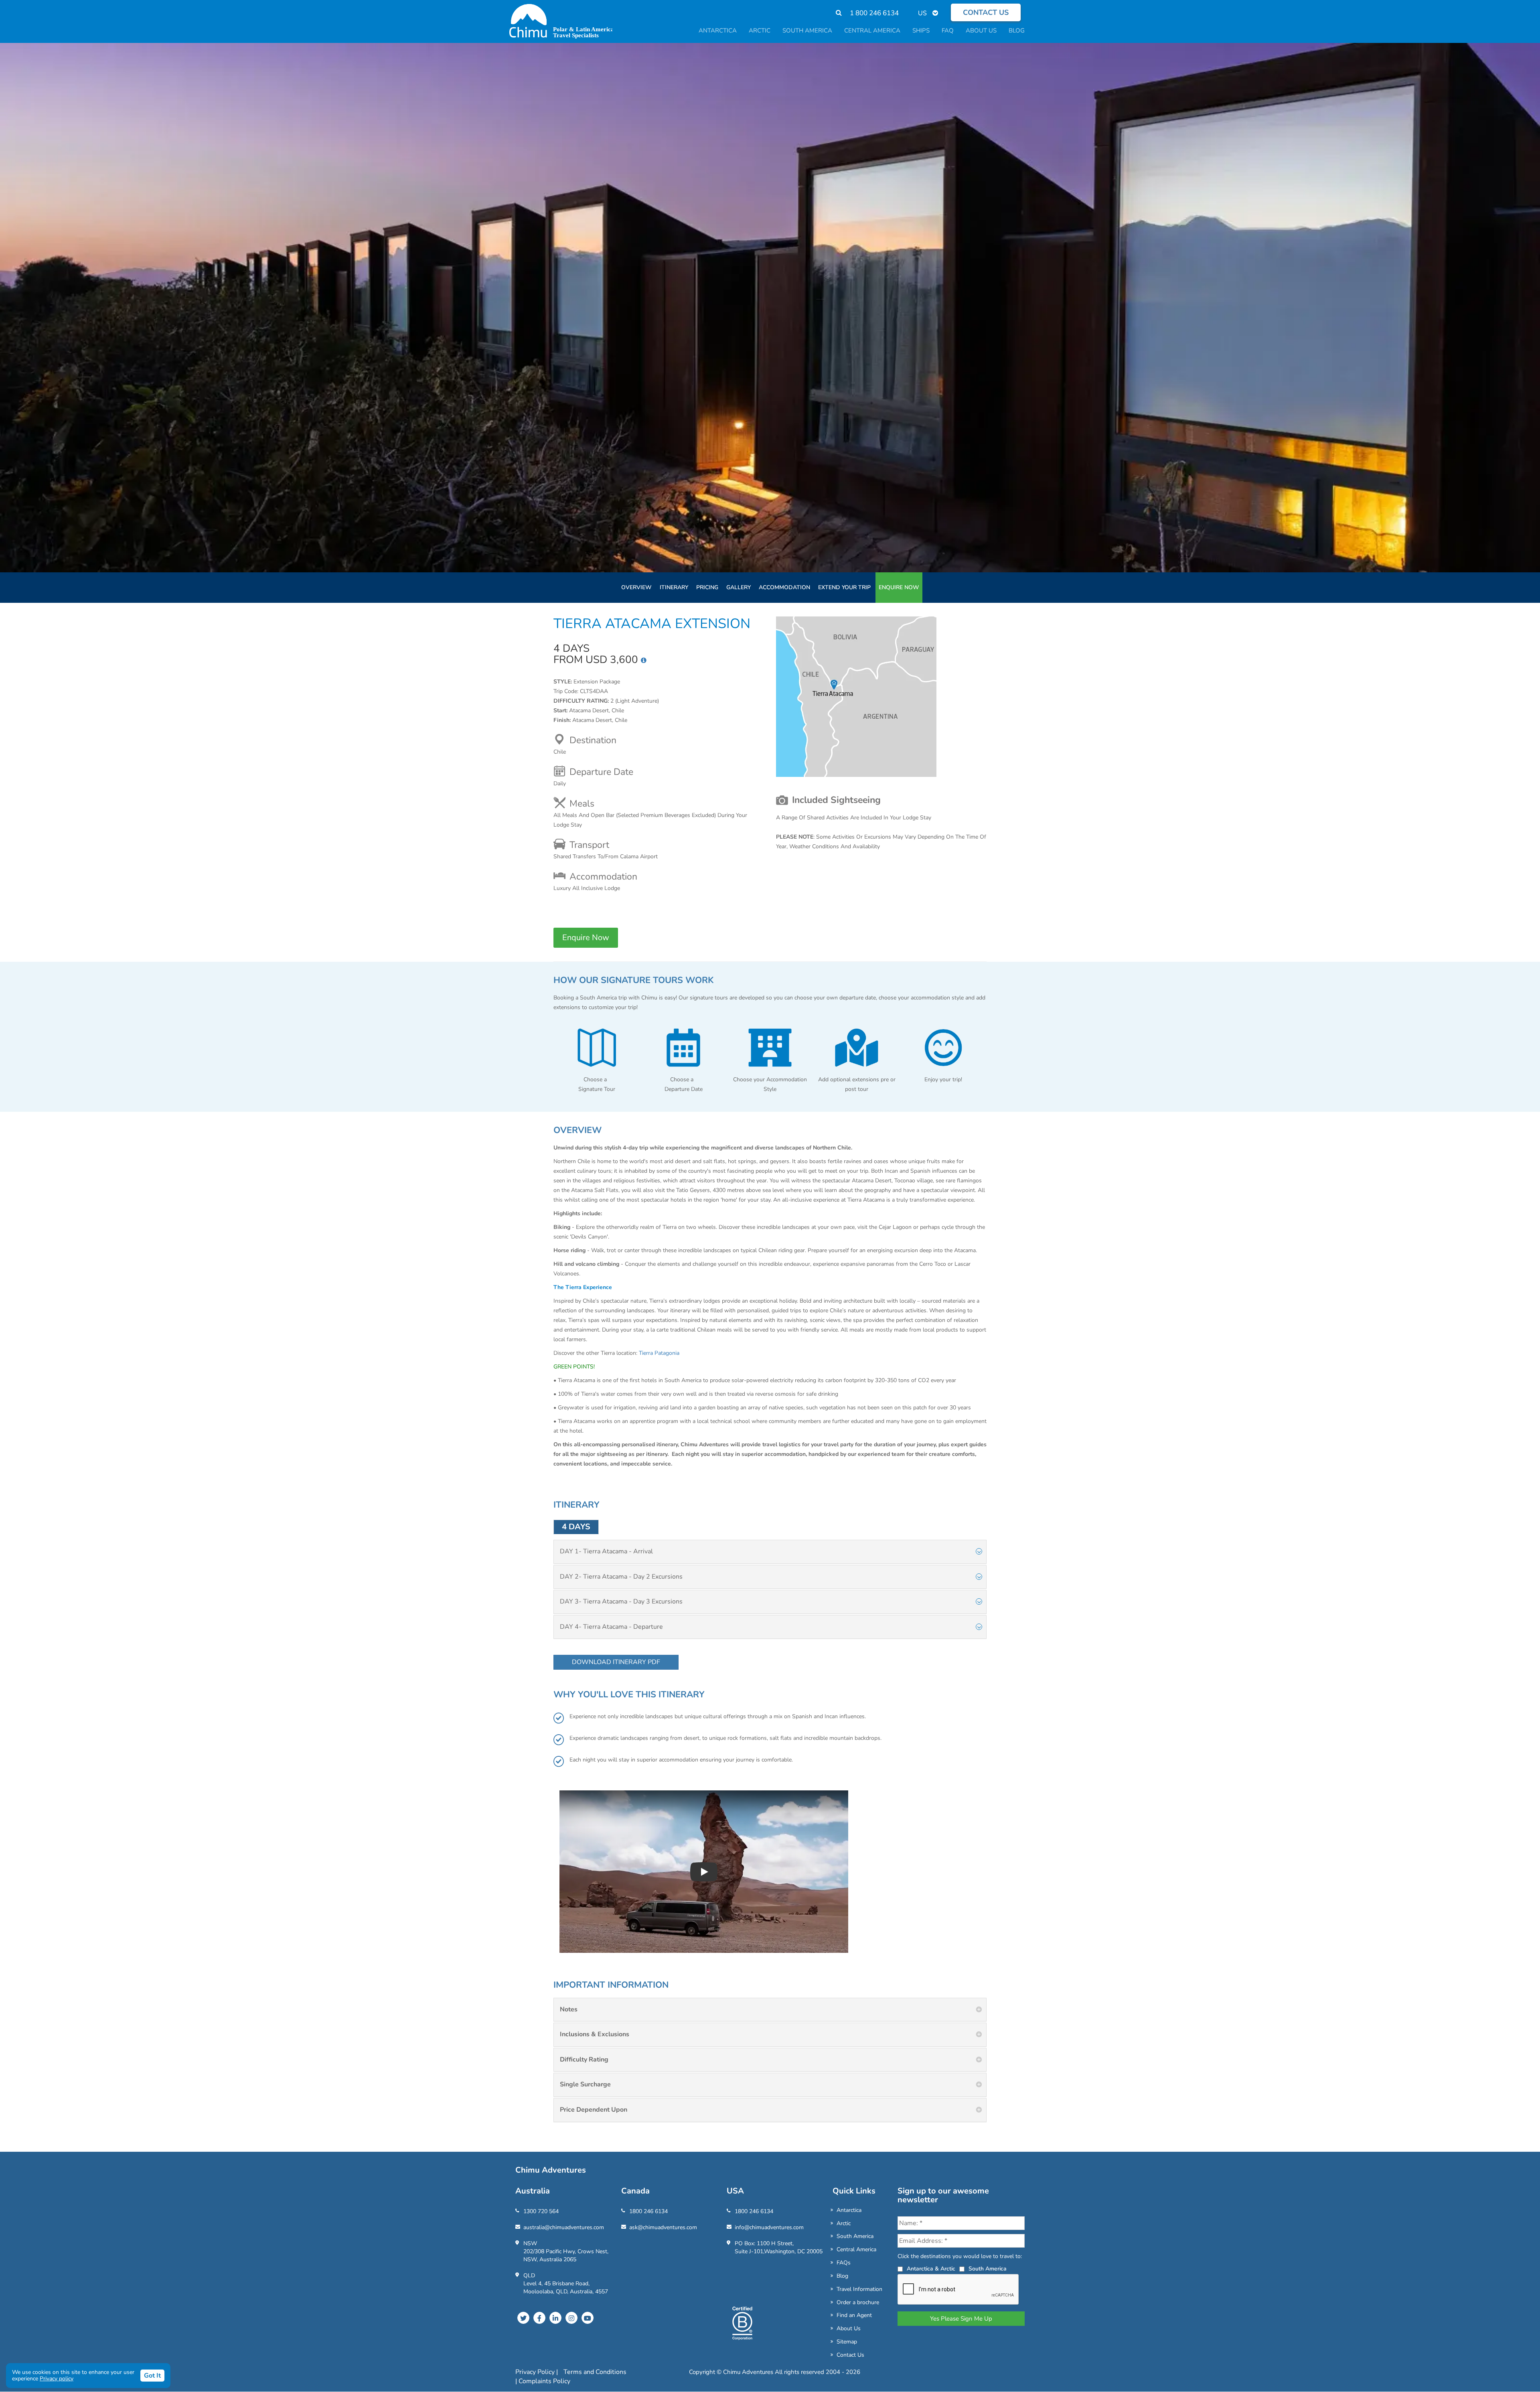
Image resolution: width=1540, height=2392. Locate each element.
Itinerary (674, 587)
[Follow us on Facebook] (539, 2318)
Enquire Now (899, 587)
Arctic (844, 2223)
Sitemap (847, 2342)
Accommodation (784, 587)
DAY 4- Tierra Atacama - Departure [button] (611, 1627)
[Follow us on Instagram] (571, 2318)
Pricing (707, 587)
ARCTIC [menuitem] (760, 30)
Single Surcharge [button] (585, 2084)
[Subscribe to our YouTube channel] (588, 2318)
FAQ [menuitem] (948, 30)
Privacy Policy (536, 2372)
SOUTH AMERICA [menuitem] (807, 30)
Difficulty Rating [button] (584, 2060)
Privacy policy (57, 2379)
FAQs (844, 2263)
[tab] (770, 1552)
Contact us (986, 12)
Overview (636, 587)
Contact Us (850, 2355)
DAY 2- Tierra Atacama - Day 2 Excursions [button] (621, 1577)
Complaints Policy (544, 2381)
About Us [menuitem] (981, 30)
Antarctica (849, 2210)
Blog (842, 2276)
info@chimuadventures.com (769, 2227)
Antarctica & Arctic (931, 2269)
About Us (849, 2328)
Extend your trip (844, 587)
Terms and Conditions (595, 2372)
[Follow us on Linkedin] (555, 2318)
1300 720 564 (541, 2211)
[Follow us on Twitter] (523, 2318)
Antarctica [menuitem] (718, 30)
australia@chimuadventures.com (564, 2227)
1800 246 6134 (648, 2211)
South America (855, 2236)
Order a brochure (858, 2302)
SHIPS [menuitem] (921, 30)
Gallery (739, 587)
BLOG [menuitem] (1017, 30)
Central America (856, 2249)
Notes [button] (569, 2009)
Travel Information (859, 2289)
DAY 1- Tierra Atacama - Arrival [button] (606, 1551)
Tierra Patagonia (659, 1353)
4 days (576, 1527)
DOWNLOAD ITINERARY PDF (616, 1662)
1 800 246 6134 (874, 13)
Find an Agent (854, 2315)
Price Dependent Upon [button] (594, 2110)
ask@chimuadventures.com (663, 2227)
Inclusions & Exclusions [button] (595, 2034)
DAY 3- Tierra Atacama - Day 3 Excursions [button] (621, 1601)
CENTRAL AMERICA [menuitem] (872, 30)
